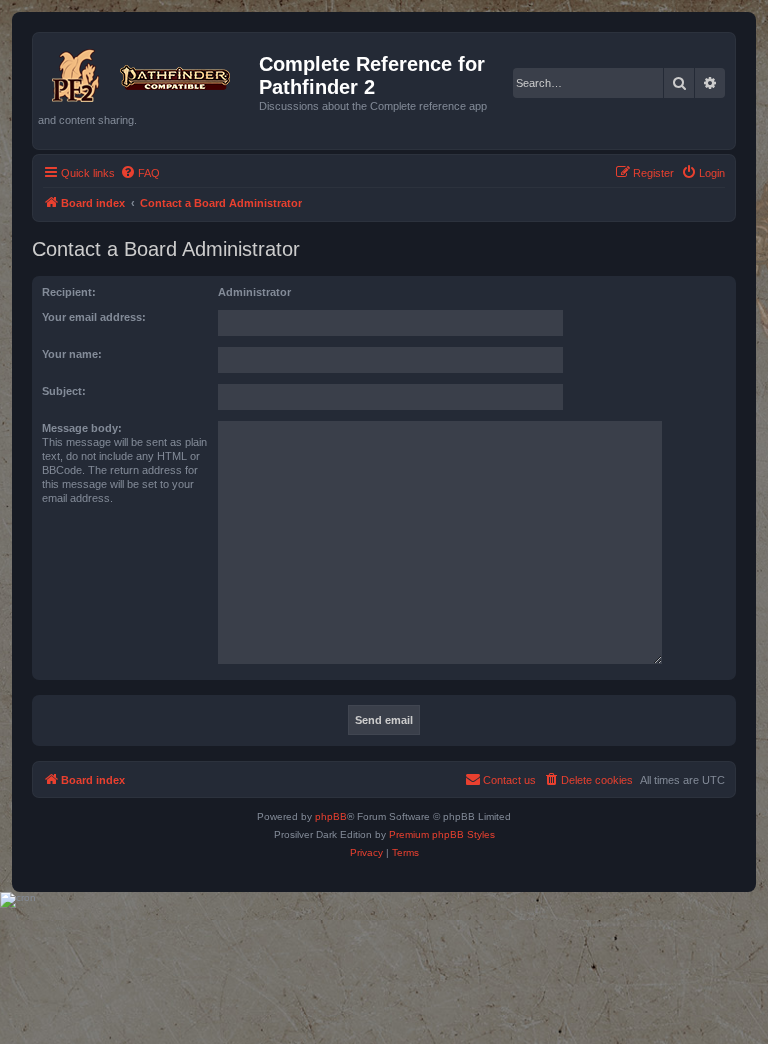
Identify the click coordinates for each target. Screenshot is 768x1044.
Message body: (82, 428)
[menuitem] (140, 173)
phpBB (331, 816)
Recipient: (69, 292)
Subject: (64, 391)
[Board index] (148, 72)
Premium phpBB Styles (442, 834)
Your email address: (94, 317)
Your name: (72, 354)
